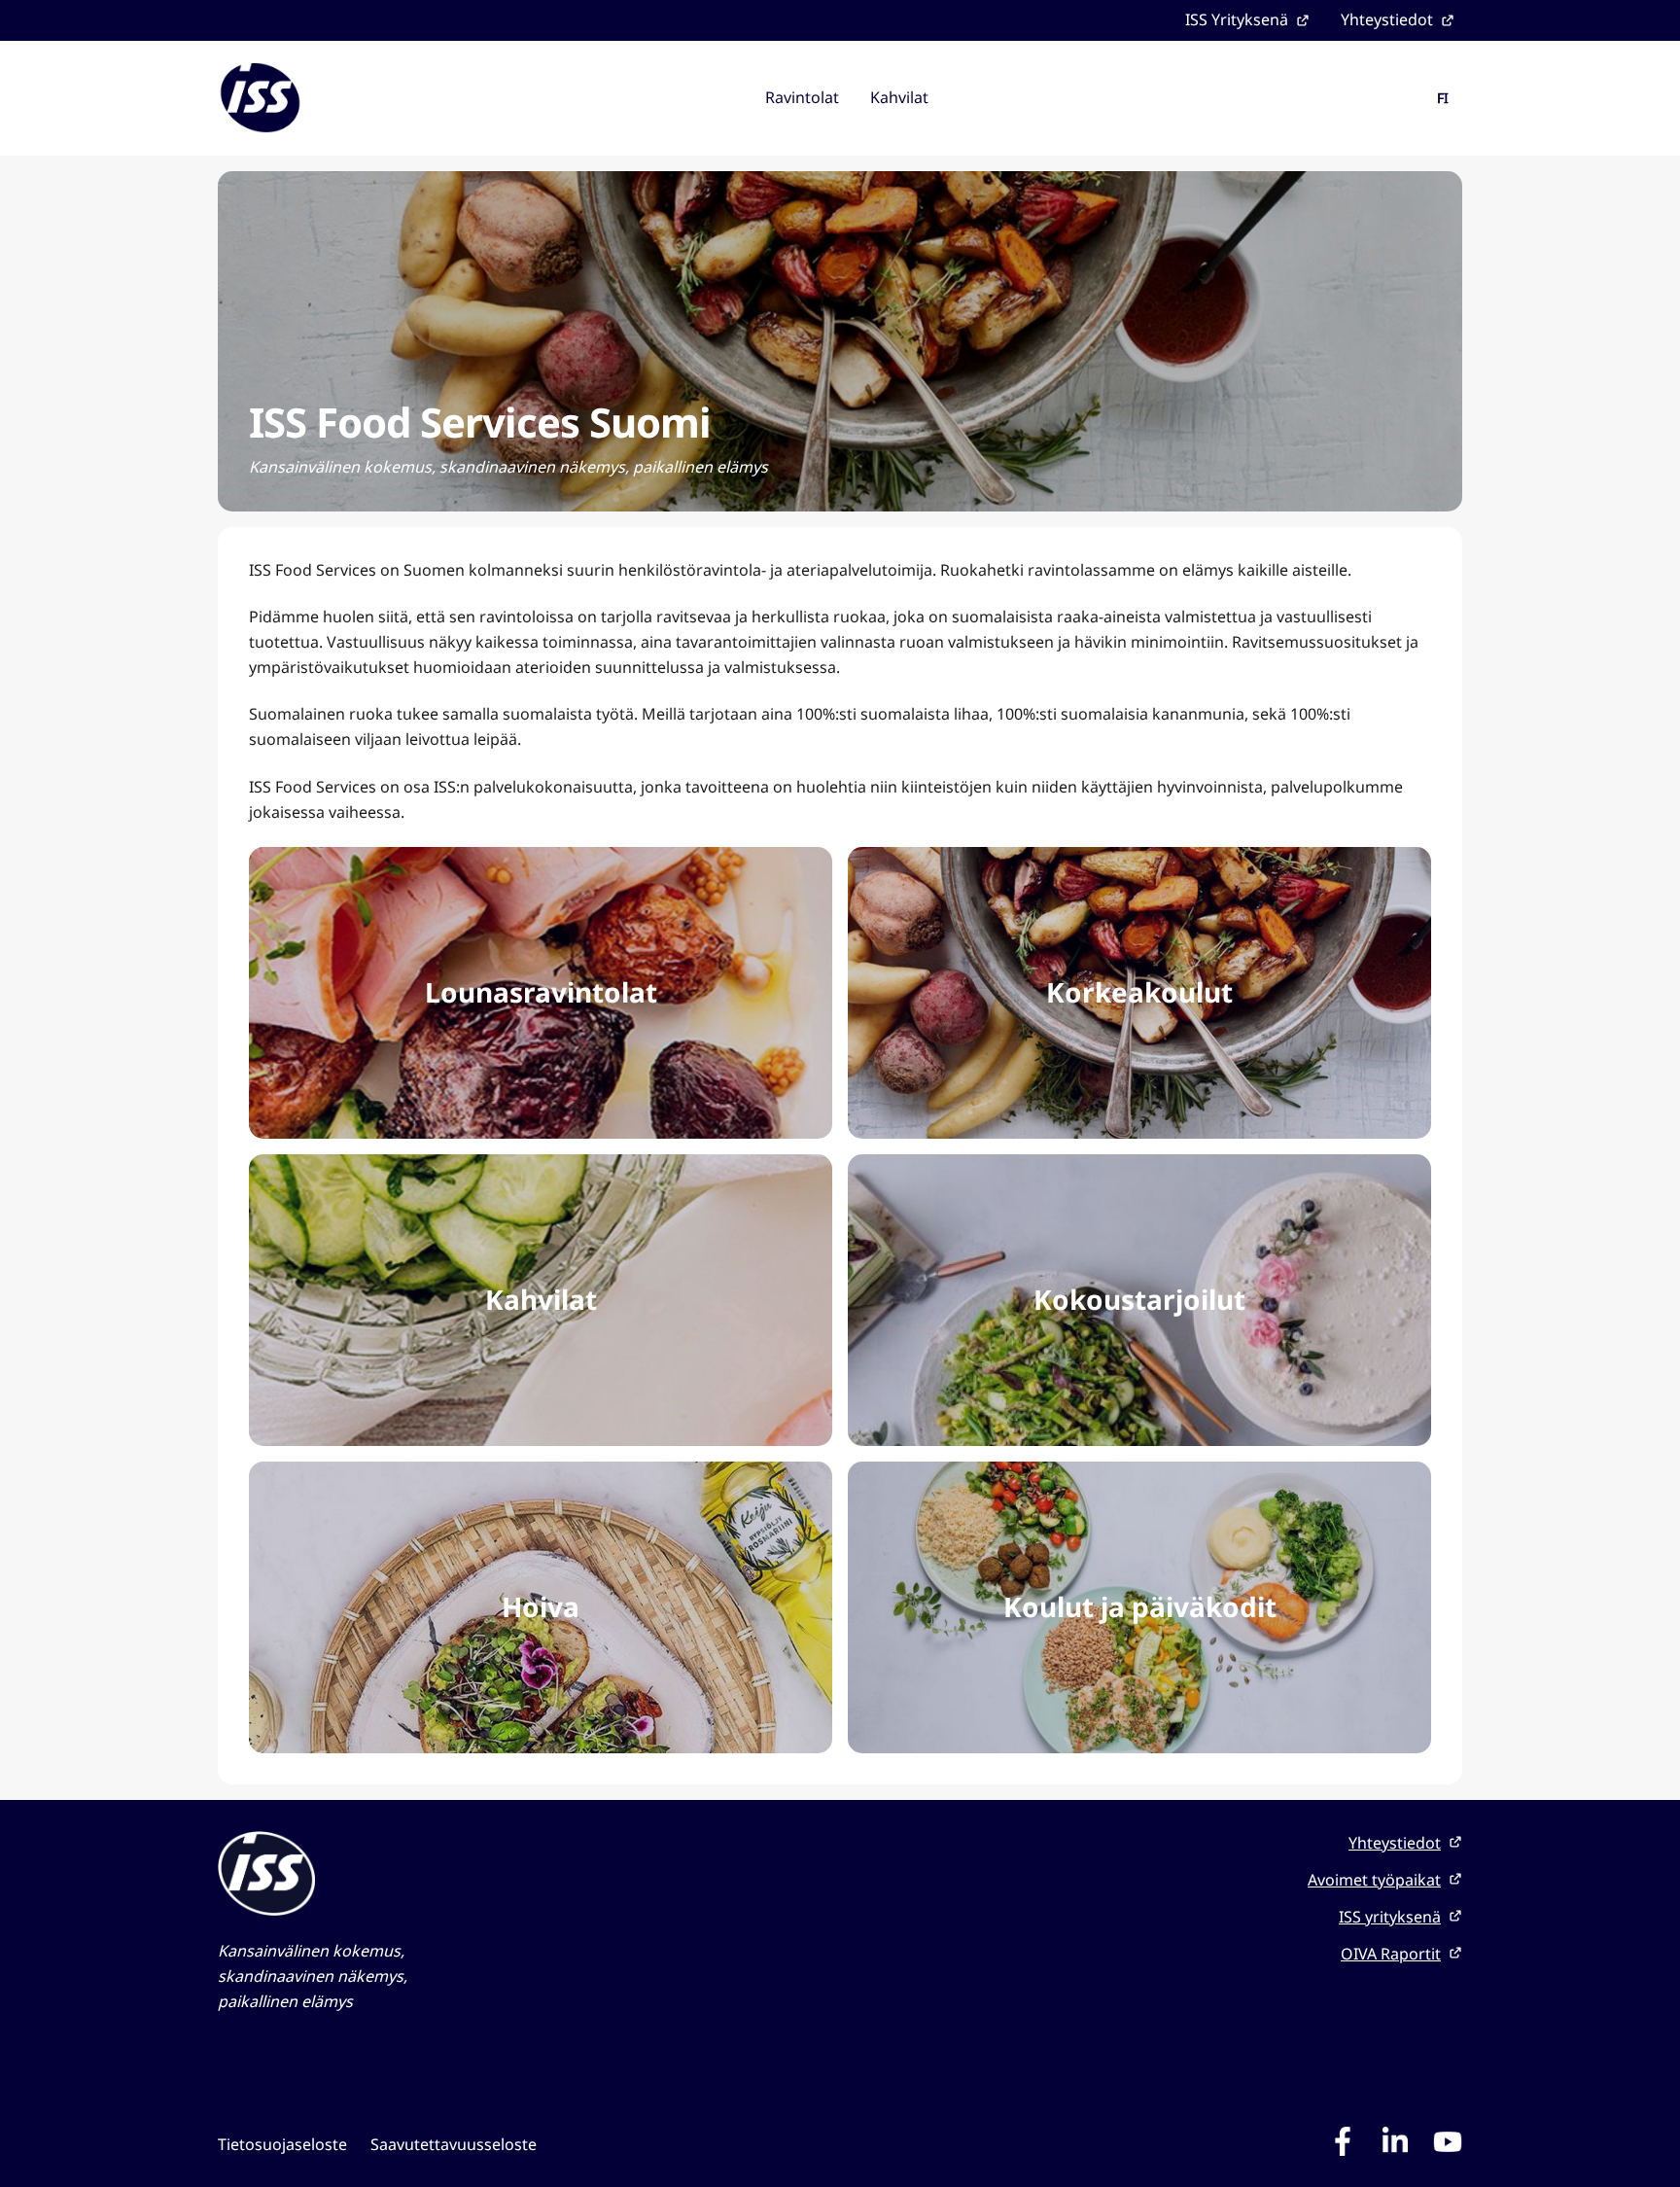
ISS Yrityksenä (1237, 19)
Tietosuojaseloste (282, 2144)
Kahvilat (899, 97)
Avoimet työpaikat (1374, 1880)
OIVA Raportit (1391, 1954)
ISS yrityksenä (1390, 1917)
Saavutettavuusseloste (454, 2144)
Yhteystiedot (1387, 19)
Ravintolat (802, 97)
